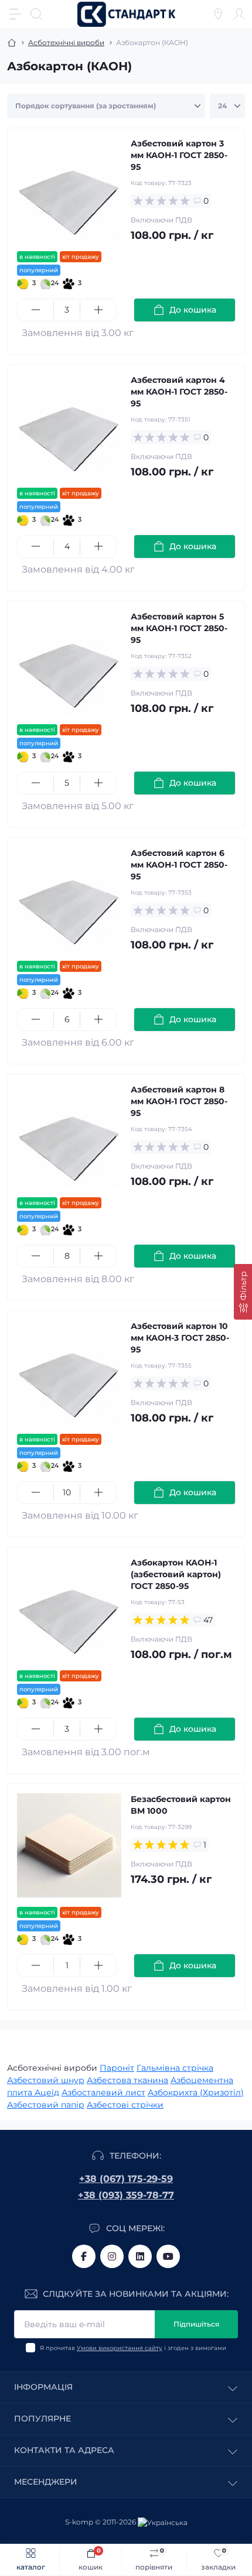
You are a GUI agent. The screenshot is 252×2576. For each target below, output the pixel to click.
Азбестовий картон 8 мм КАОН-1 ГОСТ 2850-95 (179, 1101)
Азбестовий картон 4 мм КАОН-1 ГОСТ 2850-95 (179, 392)
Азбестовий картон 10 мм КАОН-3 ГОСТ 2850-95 (180, 1338)
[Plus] (98, 310)
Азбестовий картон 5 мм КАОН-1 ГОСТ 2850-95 (179, 628)
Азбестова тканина (127, 2080)
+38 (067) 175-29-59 (126, 2179)
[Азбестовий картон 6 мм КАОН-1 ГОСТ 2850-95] (69, 899)
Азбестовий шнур (46, 2080)
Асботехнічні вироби (66, 42)
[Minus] (35, 310)
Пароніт (117, 2068)
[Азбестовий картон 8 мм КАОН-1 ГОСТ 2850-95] (69, 1136)
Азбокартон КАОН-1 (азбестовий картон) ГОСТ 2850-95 (176, 1574)
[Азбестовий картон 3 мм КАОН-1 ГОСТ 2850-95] (69, 190)
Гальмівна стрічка (175, 2068)
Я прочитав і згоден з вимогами (133, 2348)
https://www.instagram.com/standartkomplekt (112, 2256)
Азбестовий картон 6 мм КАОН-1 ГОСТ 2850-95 (179, 865)
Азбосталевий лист (103, 2092)
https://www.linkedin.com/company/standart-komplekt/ (140, 2256)
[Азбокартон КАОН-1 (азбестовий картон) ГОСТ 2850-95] (69, 1609)
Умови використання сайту (120, 2348)
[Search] (36, 14)
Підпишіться (196, 2324)
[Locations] (218, 14)
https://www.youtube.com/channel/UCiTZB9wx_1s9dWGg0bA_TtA (168, 2256)
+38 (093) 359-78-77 (126, 2195)
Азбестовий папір (46, 2105)
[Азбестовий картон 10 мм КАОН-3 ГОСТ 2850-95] (69, 1372)
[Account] (239, 14)
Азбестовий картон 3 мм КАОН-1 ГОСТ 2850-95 (179, 155)
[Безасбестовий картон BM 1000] (69, 1845)
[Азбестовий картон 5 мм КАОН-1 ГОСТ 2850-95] (69, 663)
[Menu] (15, 14)
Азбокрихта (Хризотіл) (196, 2092)
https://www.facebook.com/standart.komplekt (84, 2256)
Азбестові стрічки (125, 2105)
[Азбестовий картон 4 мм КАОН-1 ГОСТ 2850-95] (69, 426)
